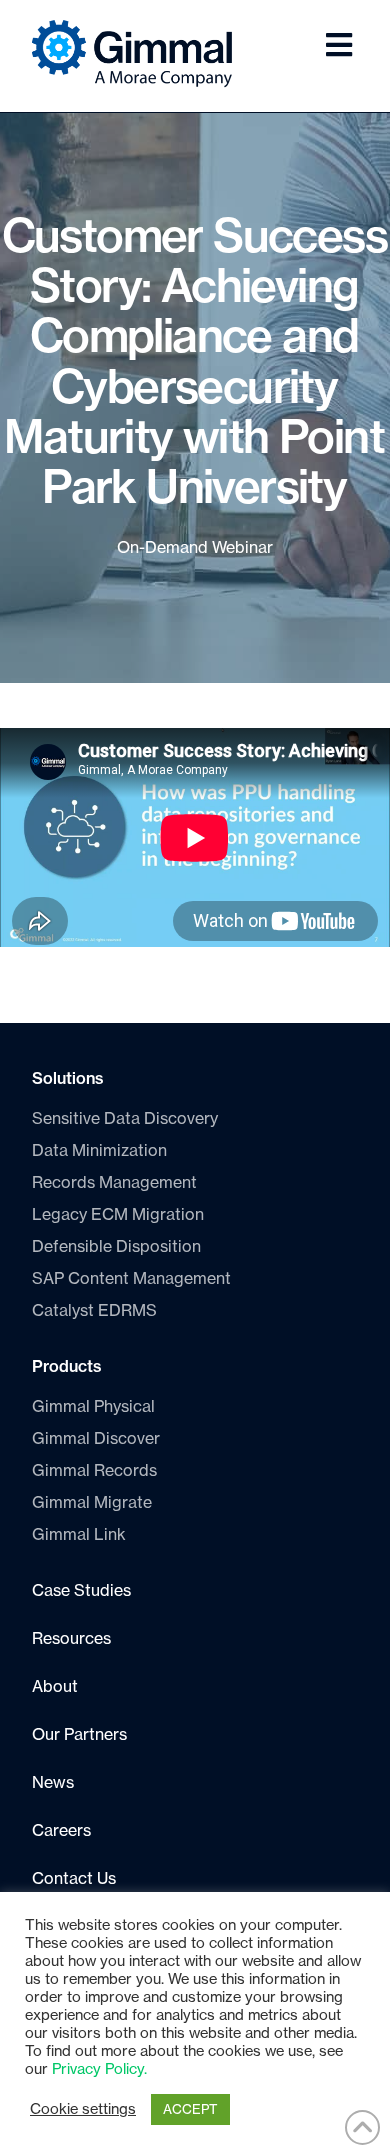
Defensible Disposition (116, 1247)
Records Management (114, 1183)
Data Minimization (99, 1151)
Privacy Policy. (99, 2069)
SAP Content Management (131, 1279)
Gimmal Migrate (92, 1503)
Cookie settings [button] (83, 2109)
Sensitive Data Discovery (125, 1119)
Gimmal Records (94, 1471)
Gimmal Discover (96, 1439)
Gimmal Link (79, 1535)
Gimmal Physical (93, 1407)
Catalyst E (94, 1311)
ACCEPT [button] (190, 2109)
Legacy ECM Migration (118, 1215)
